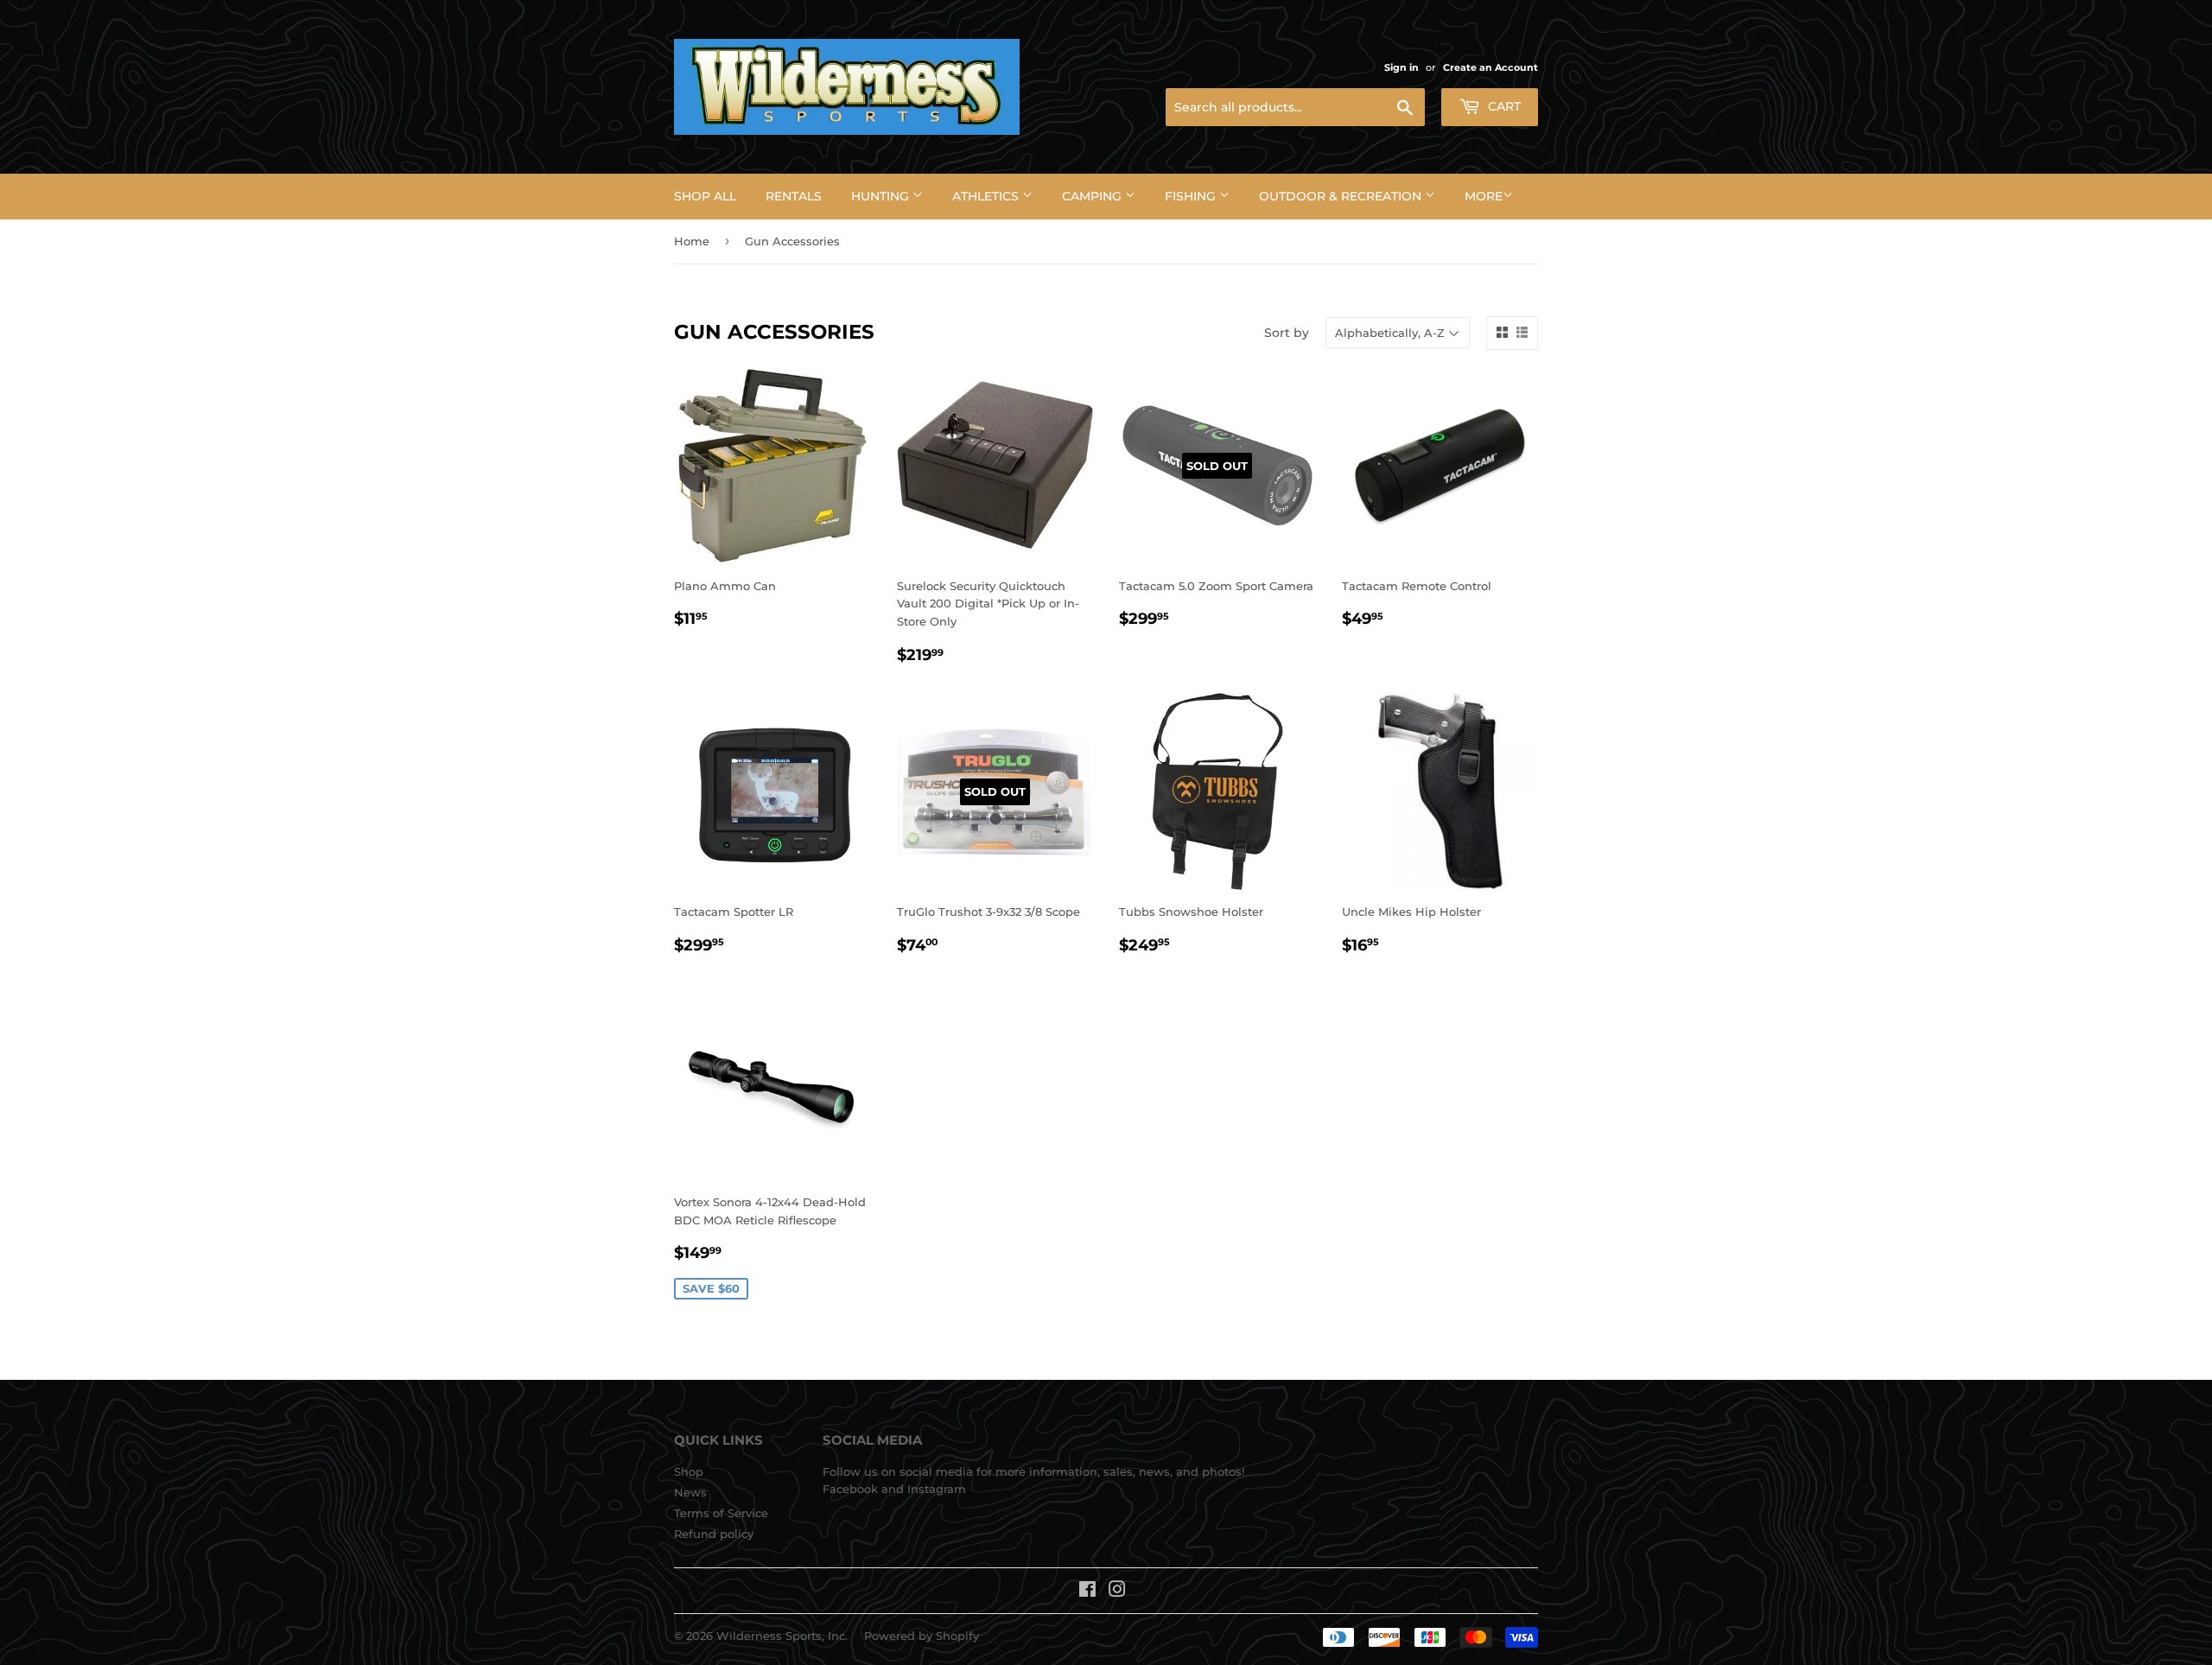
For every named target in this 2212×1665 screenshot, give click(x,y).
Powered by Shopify (922, 1636)
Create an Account (1491, 67)
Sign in (1402, 67)
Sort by (1287, 333)
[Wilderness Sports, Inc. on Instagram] (1117, 1592)
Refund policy (714, 1534)
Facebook (850, 1489)
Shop (689, 1471)
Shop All (705, 196)
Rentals (794, 196)
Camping (1093, 196)
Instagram (937, 1489)
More (1484, 196)
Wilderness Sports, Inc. (782, 1636)
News (690, 1492)
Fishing (1192, 196)
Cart (1503, 106)
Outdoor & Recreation (1342, 196)
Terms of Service (721, 1513)
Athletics (987, 196)
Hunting (882, 196)
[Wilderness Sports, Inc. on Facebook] (1087, 1592)
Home (692, 241)
